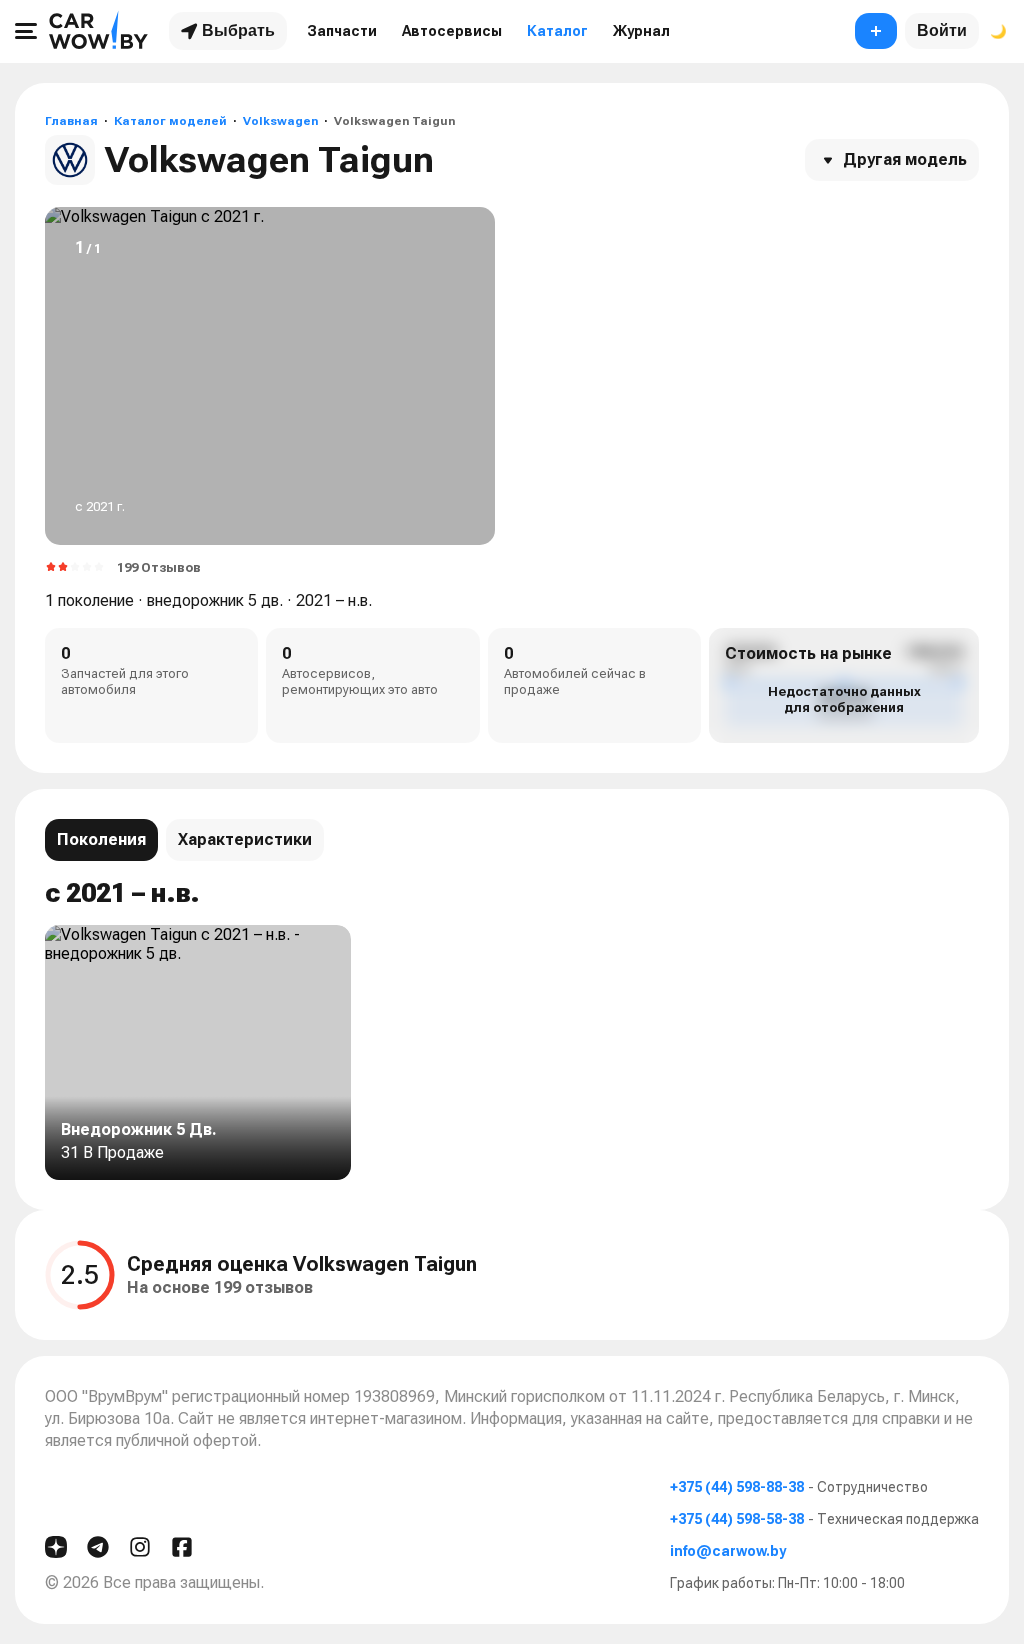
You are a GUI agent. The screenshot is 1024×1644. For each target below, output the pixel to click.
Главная (71, 121)
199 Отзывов (159, 567)
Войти (942, 30)
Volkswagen (280, 121)
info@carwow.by (728, 1551)
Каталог (557, 31)
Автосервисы (452, 31)
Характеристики (245, 839)
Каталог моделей (170, 121)
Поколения (101, 839)
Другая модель (905, 159)
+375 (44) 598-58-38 (737, 1519)
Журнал (641, 31)
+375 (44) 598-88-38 (737, 1487)
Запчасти (342, 31)
